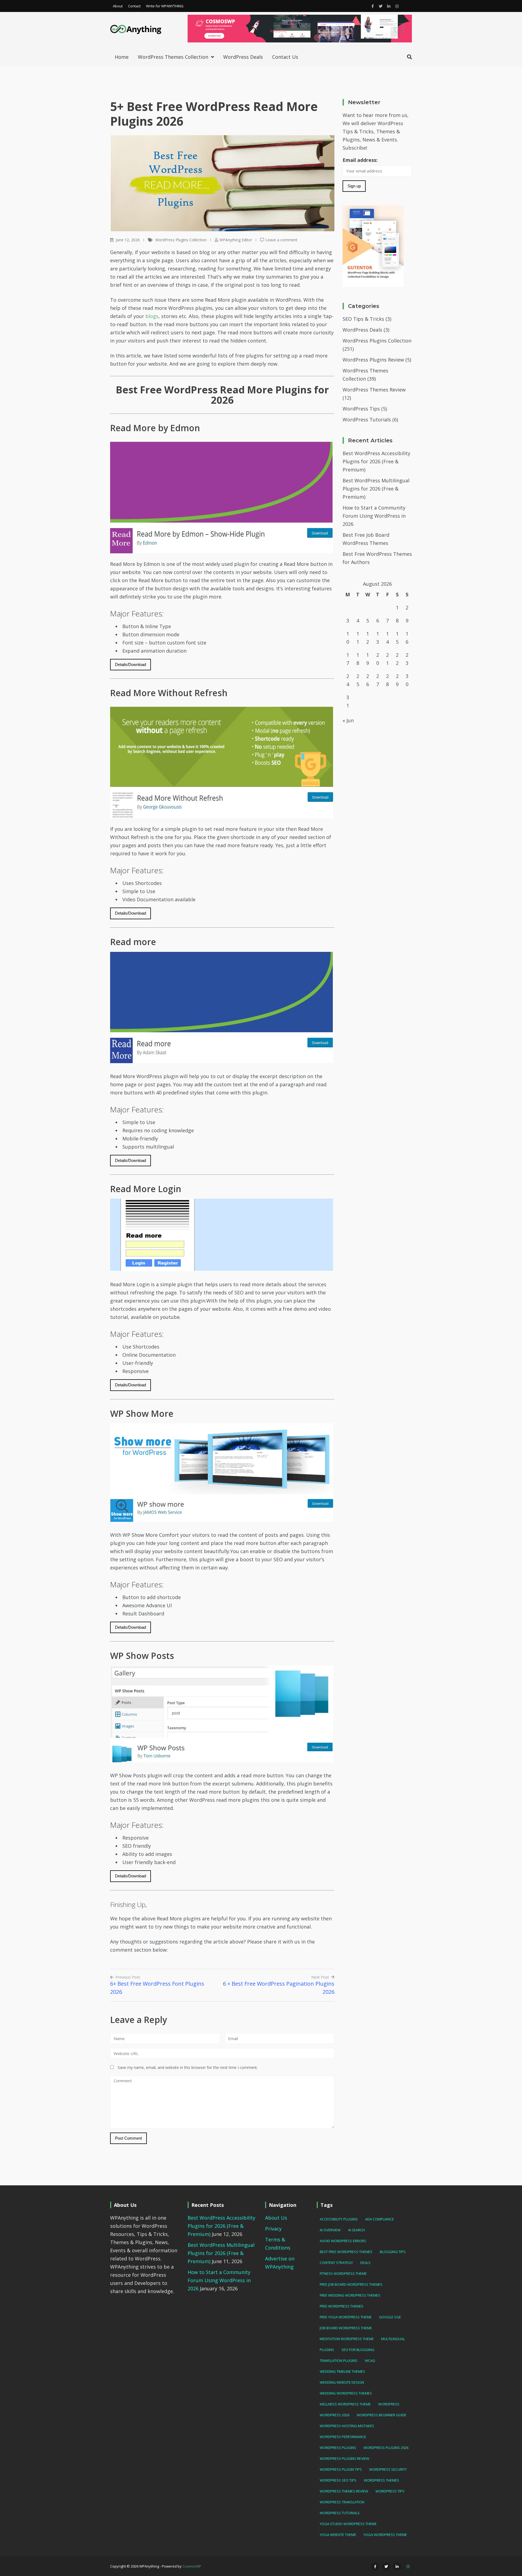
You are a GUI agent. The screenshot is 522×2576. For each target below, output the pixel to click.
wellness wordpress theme (345, 2404)
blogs (152, 316)
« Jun (348, 720)
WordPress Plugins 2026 (386, 2448)
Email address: (360, 160)
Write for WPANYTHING (165, 6)
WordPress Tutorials (367, 419)
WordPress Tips (361, 409)
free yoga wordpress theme (346, 2317)
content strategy (336, 2263)
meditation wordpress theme (347, 2339)
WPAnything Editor (236, 240)
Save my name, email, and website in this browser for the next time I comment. (188, 2067)
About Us (276, 2218)
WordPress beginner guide (382, 2415)
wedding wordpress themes (346, 2393)
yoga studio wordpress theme (348, 2524)
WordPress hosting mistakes (347, 2426)
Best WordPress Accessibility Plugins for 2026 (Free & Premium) (376, 461)
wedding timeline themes (342, 2371)
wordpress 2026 (335, 2415)
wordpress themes (381, 2480)
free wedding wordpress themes (350, 2295)
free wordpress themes (342, 2306)
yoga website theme (338, 2535)
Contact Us (285, 57)
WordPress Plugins (338, 2448)
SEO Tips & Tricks (363, 319)
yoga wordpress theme (385, 2535)
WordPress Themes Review (374, 390)
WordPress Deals (243, 57)
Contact (134, 6)
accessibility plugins (339, 2219)
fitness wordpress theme (343, 2273)
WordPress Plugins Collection (181, 240)
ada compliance (380, 2219)
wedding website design (342, 2382)
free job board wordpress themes (351, 2284)
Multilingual (393, 2339)
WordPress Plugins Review (373, 360)
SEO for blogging (358, 2350)
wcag (370, 2361)
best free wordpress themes (346, 2252)
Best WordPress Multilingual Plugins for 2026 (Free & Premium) (376, 489)
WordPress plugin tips (341, 2469)
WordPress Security (388, 2469)
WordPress (389, 2404)
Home (122, 57)
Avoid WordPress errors (343, 2241)
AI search (356, 2230)
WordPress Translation (342, 2502)
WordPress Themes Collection (173, 57)
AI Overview (330, 2230)
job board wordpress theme (346, 2328)
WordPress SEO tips (338, 2480)
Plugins (327, 2350)
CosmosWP (192, 2566)
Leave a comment (281, 240)
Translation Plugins (339, 2361)
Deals (365, 2263)
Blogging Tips (393, 2252)
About (118, 6)
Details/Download (130, 664)
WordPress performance (343, 2437)
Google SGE (390, 2317)
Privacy (273, 2229)
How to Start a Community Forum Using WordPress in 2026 (374, 516)
